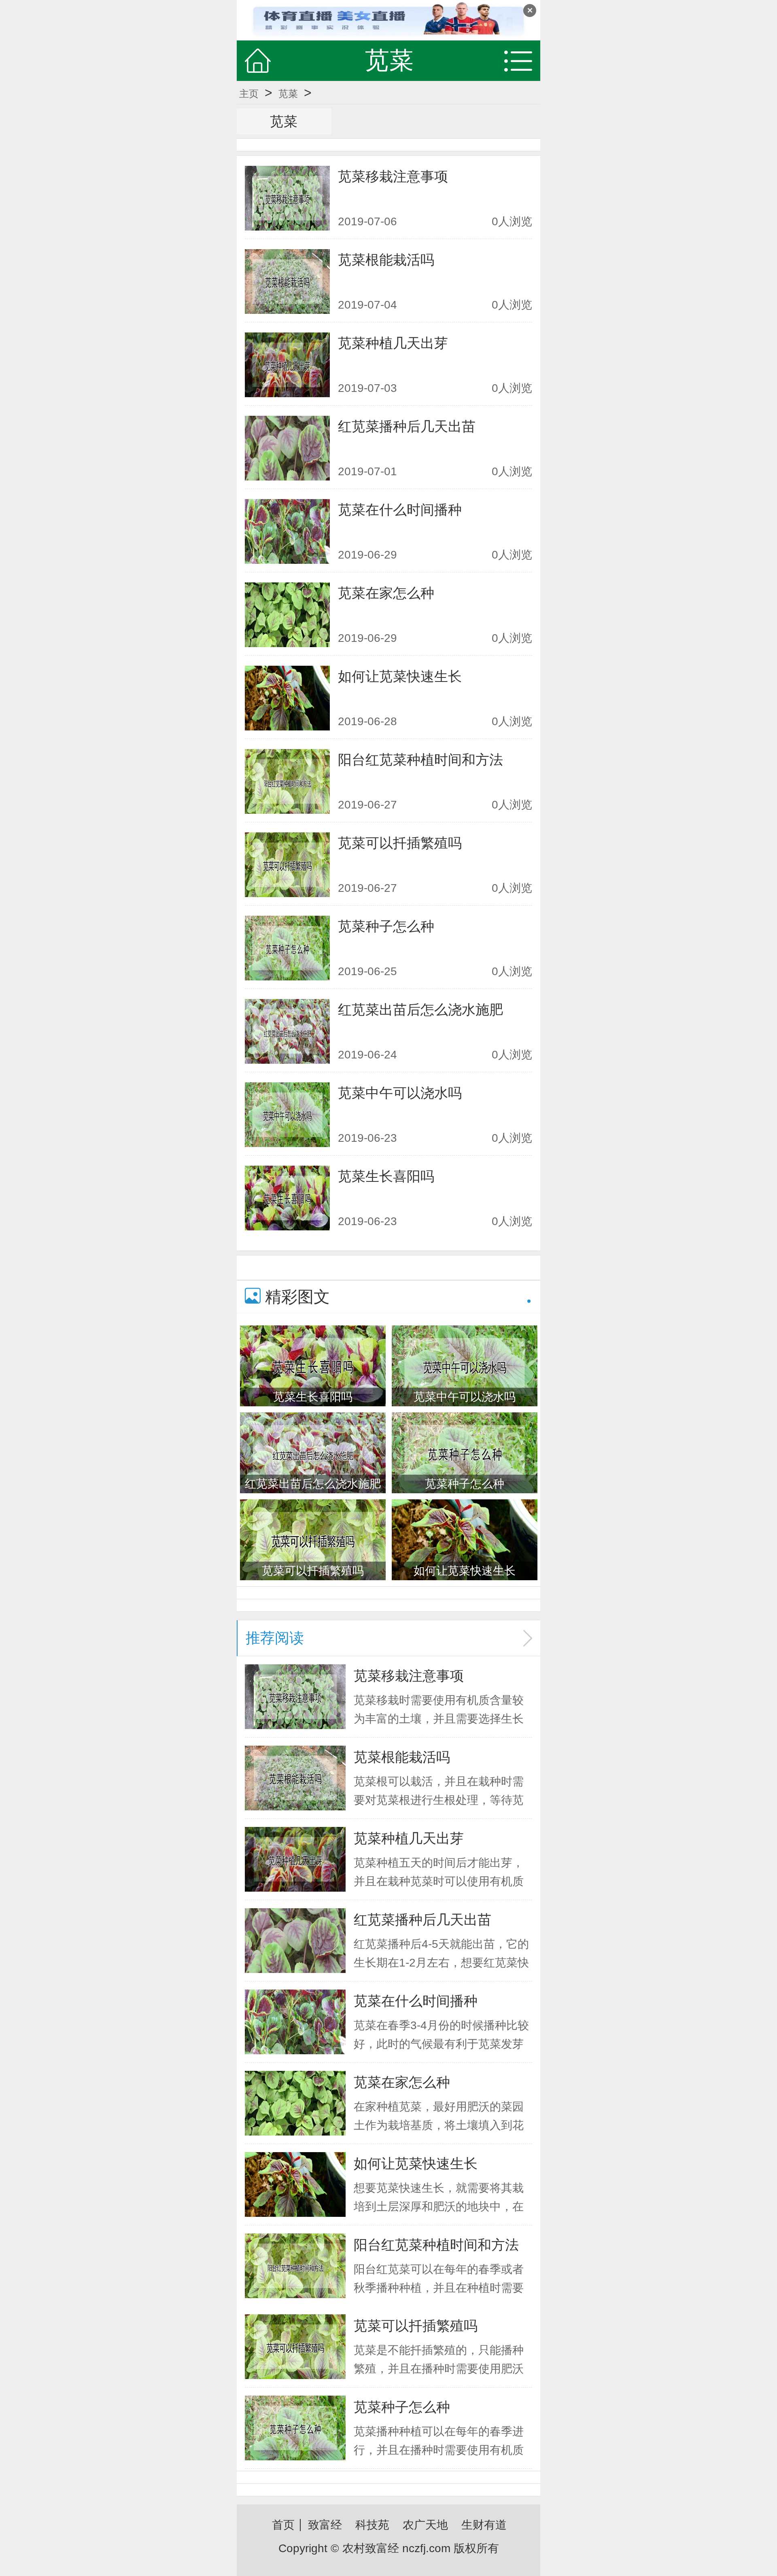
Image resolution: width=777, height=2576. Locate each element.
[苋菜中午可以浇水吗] (287, 1115)
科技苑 (372, 2525)
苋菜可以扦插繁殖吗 (400, 843)
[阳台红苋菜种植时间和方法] (287, 781)
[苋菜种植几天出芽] (287, 365)
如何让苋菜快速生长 (400, 676)
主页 (249, 94)
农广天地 (425, 2525)
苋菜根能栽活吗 (386, 260)
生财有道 (484, 2525)
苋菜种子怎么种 (386, 926)
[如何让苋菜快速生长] (287, 698)
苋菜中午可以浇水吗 (400, 1093)
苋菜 (288, 94)
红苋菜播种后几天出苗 (407, 426)
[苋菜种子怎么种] (287, 948)
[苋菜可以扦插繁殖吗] (287, 865)
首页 (283, 2525)
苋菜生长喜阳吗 (386, 1176)
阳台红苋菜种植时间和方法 (420, 760)
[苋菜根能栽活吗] (287, 282)
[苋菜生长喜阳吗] (287, 1198)
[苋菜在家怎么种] (287, 615)
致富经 (325, 2525)
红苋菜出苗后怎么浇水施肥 (420, 1010)
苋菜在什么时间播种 (400, 510)
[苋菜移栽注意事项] (287, 198)
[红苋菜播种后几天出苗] (287, 448)
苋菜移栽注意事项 (393, 176)
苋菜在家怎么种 (386, 593)
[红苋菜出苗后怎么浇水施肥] (287, 1031)
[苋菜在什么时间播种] (287, 531)
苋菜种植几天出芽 (393, 343)
